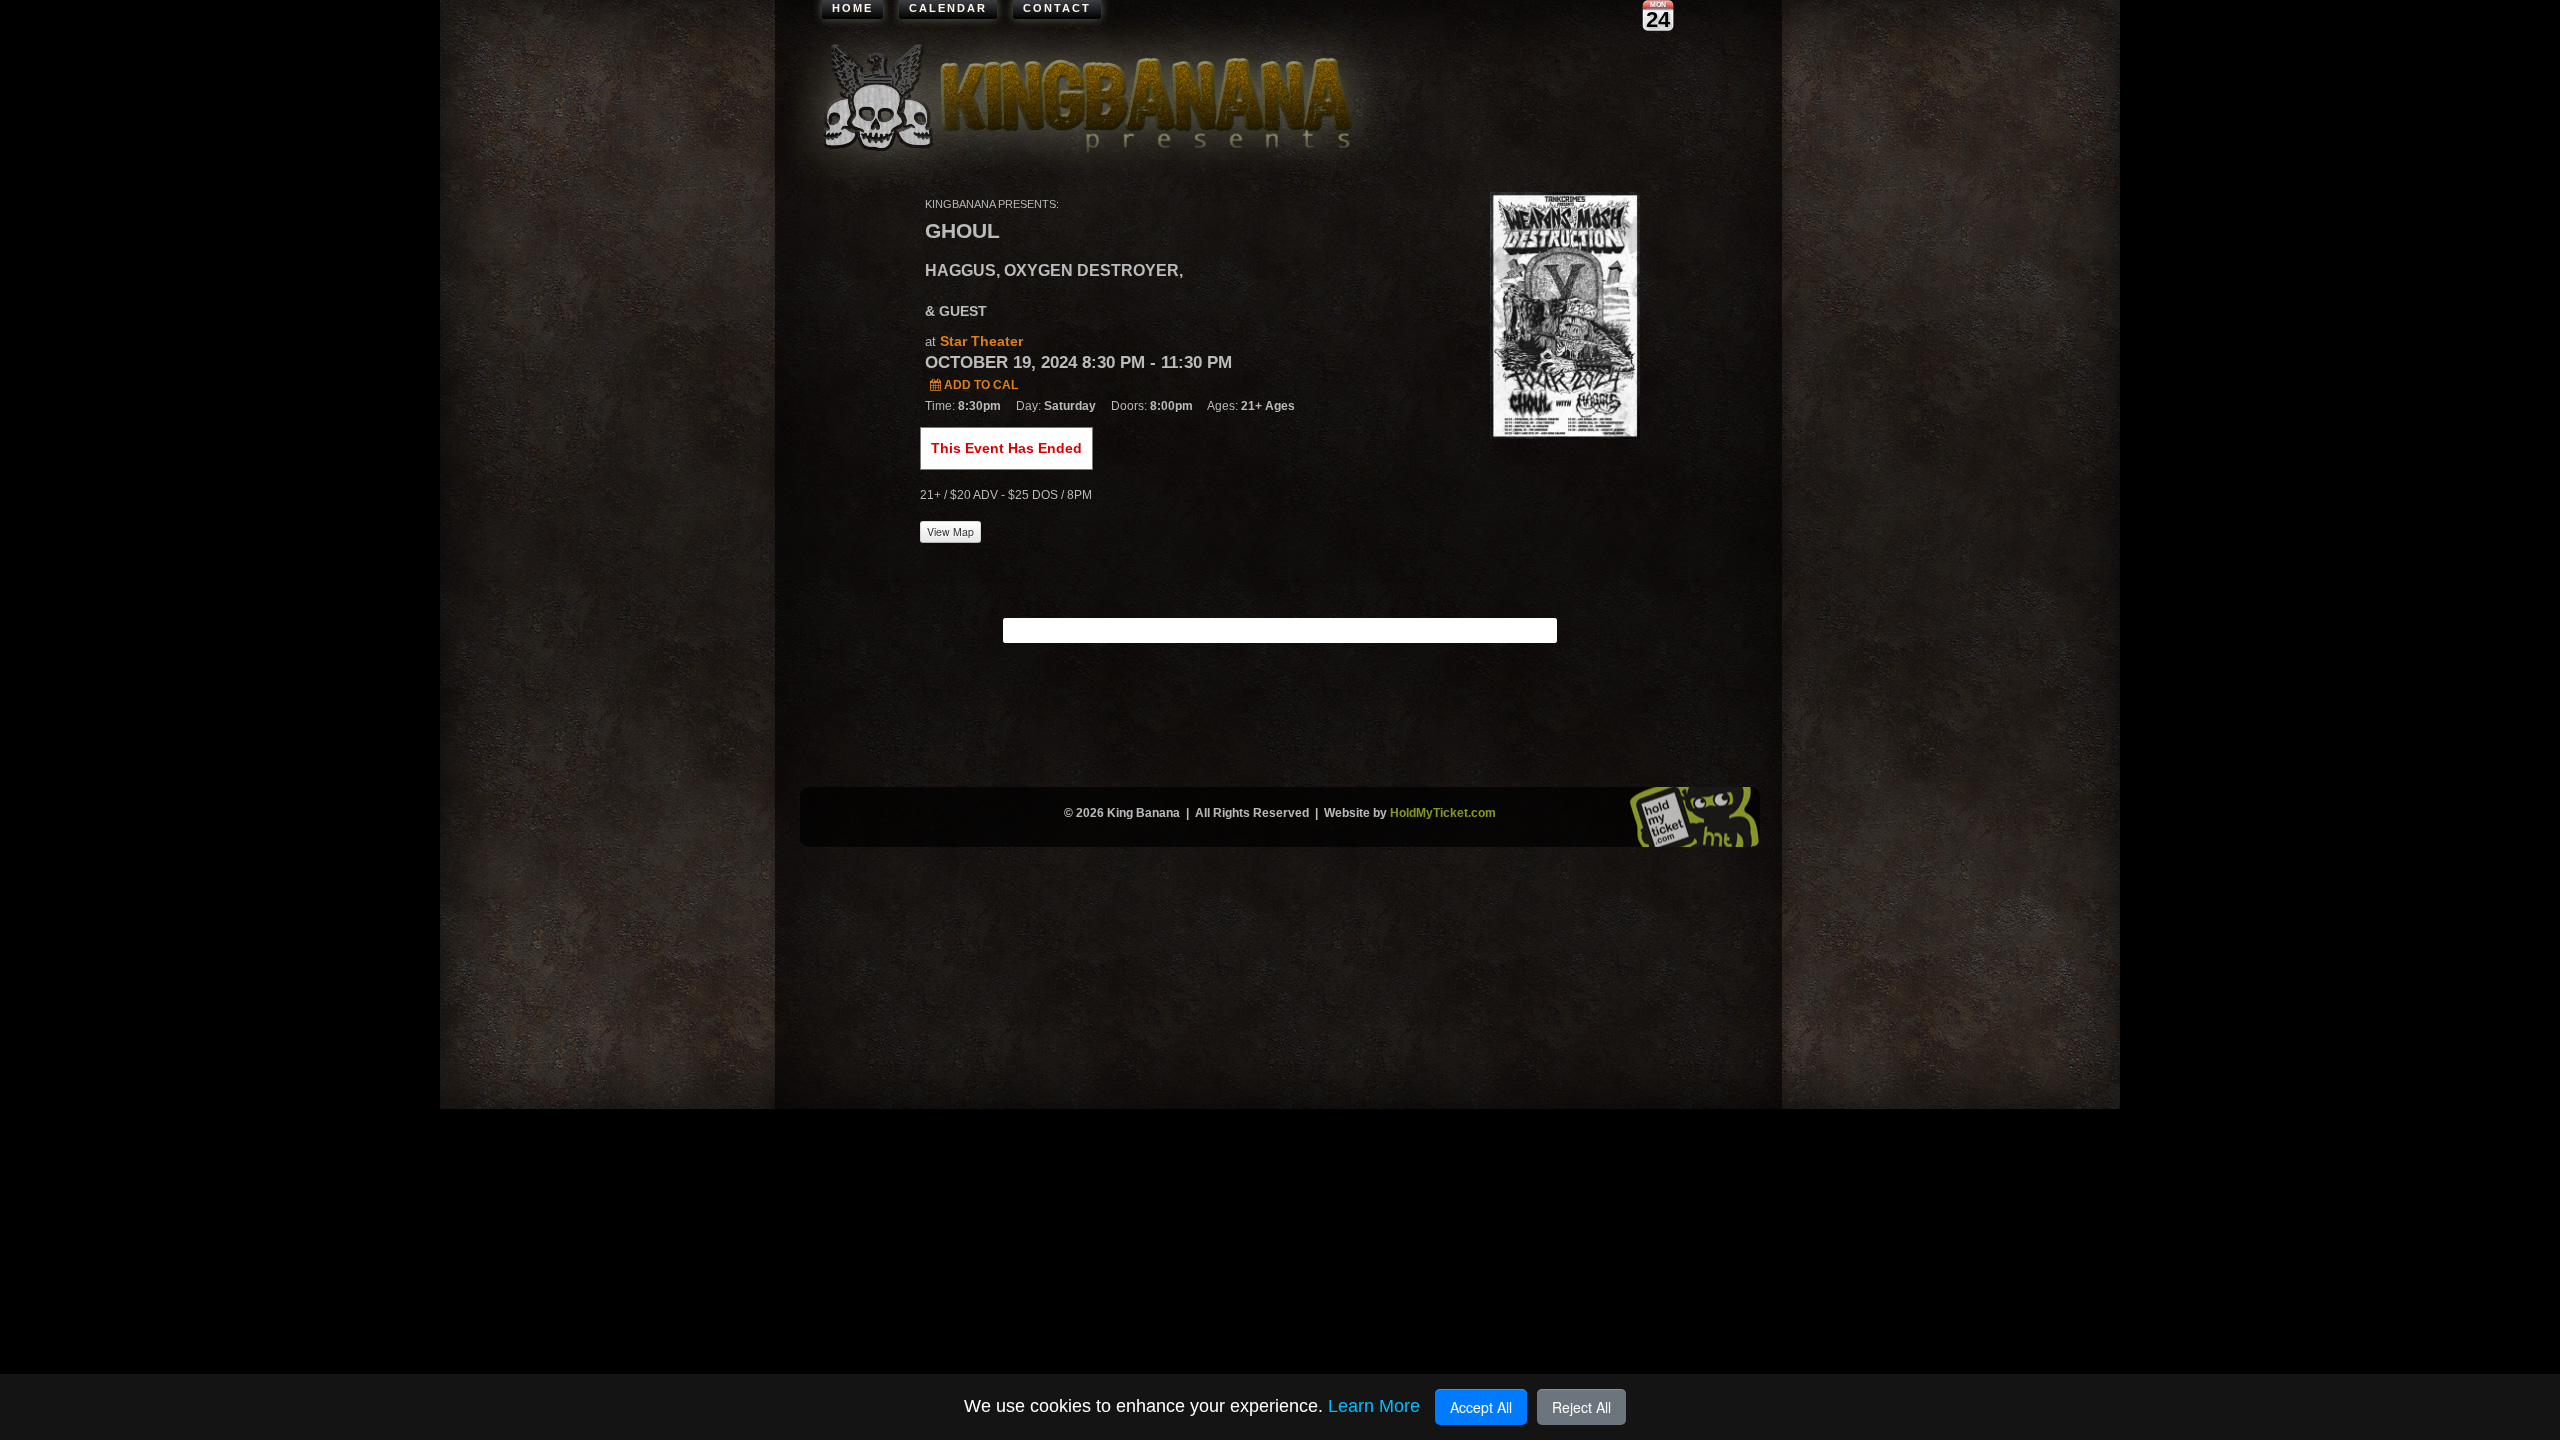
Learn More (1374, 1406)
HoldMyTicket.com (1443, 813)
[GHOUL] (1565, 314)
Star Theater (981, 341)
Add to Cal (979, 385)
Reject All (1581, 1407)
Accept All (1481, 1407)
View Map (950, 531)
